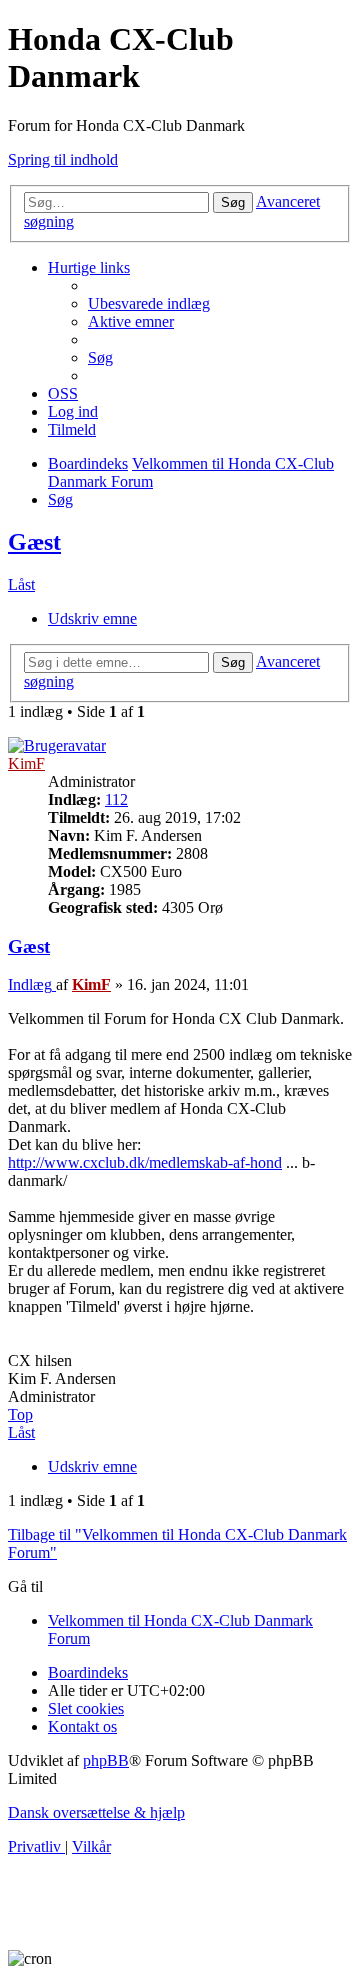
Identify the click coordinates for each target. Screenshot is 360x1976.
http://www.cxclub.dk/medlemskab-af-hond (145, 1162)
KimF (26, 763)
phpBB (106, 1760)
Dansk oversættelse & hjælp (96, 1812)
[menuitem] (149, 303)
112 (116, 799)
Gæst (34, 542)
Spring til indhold (63, 159)
